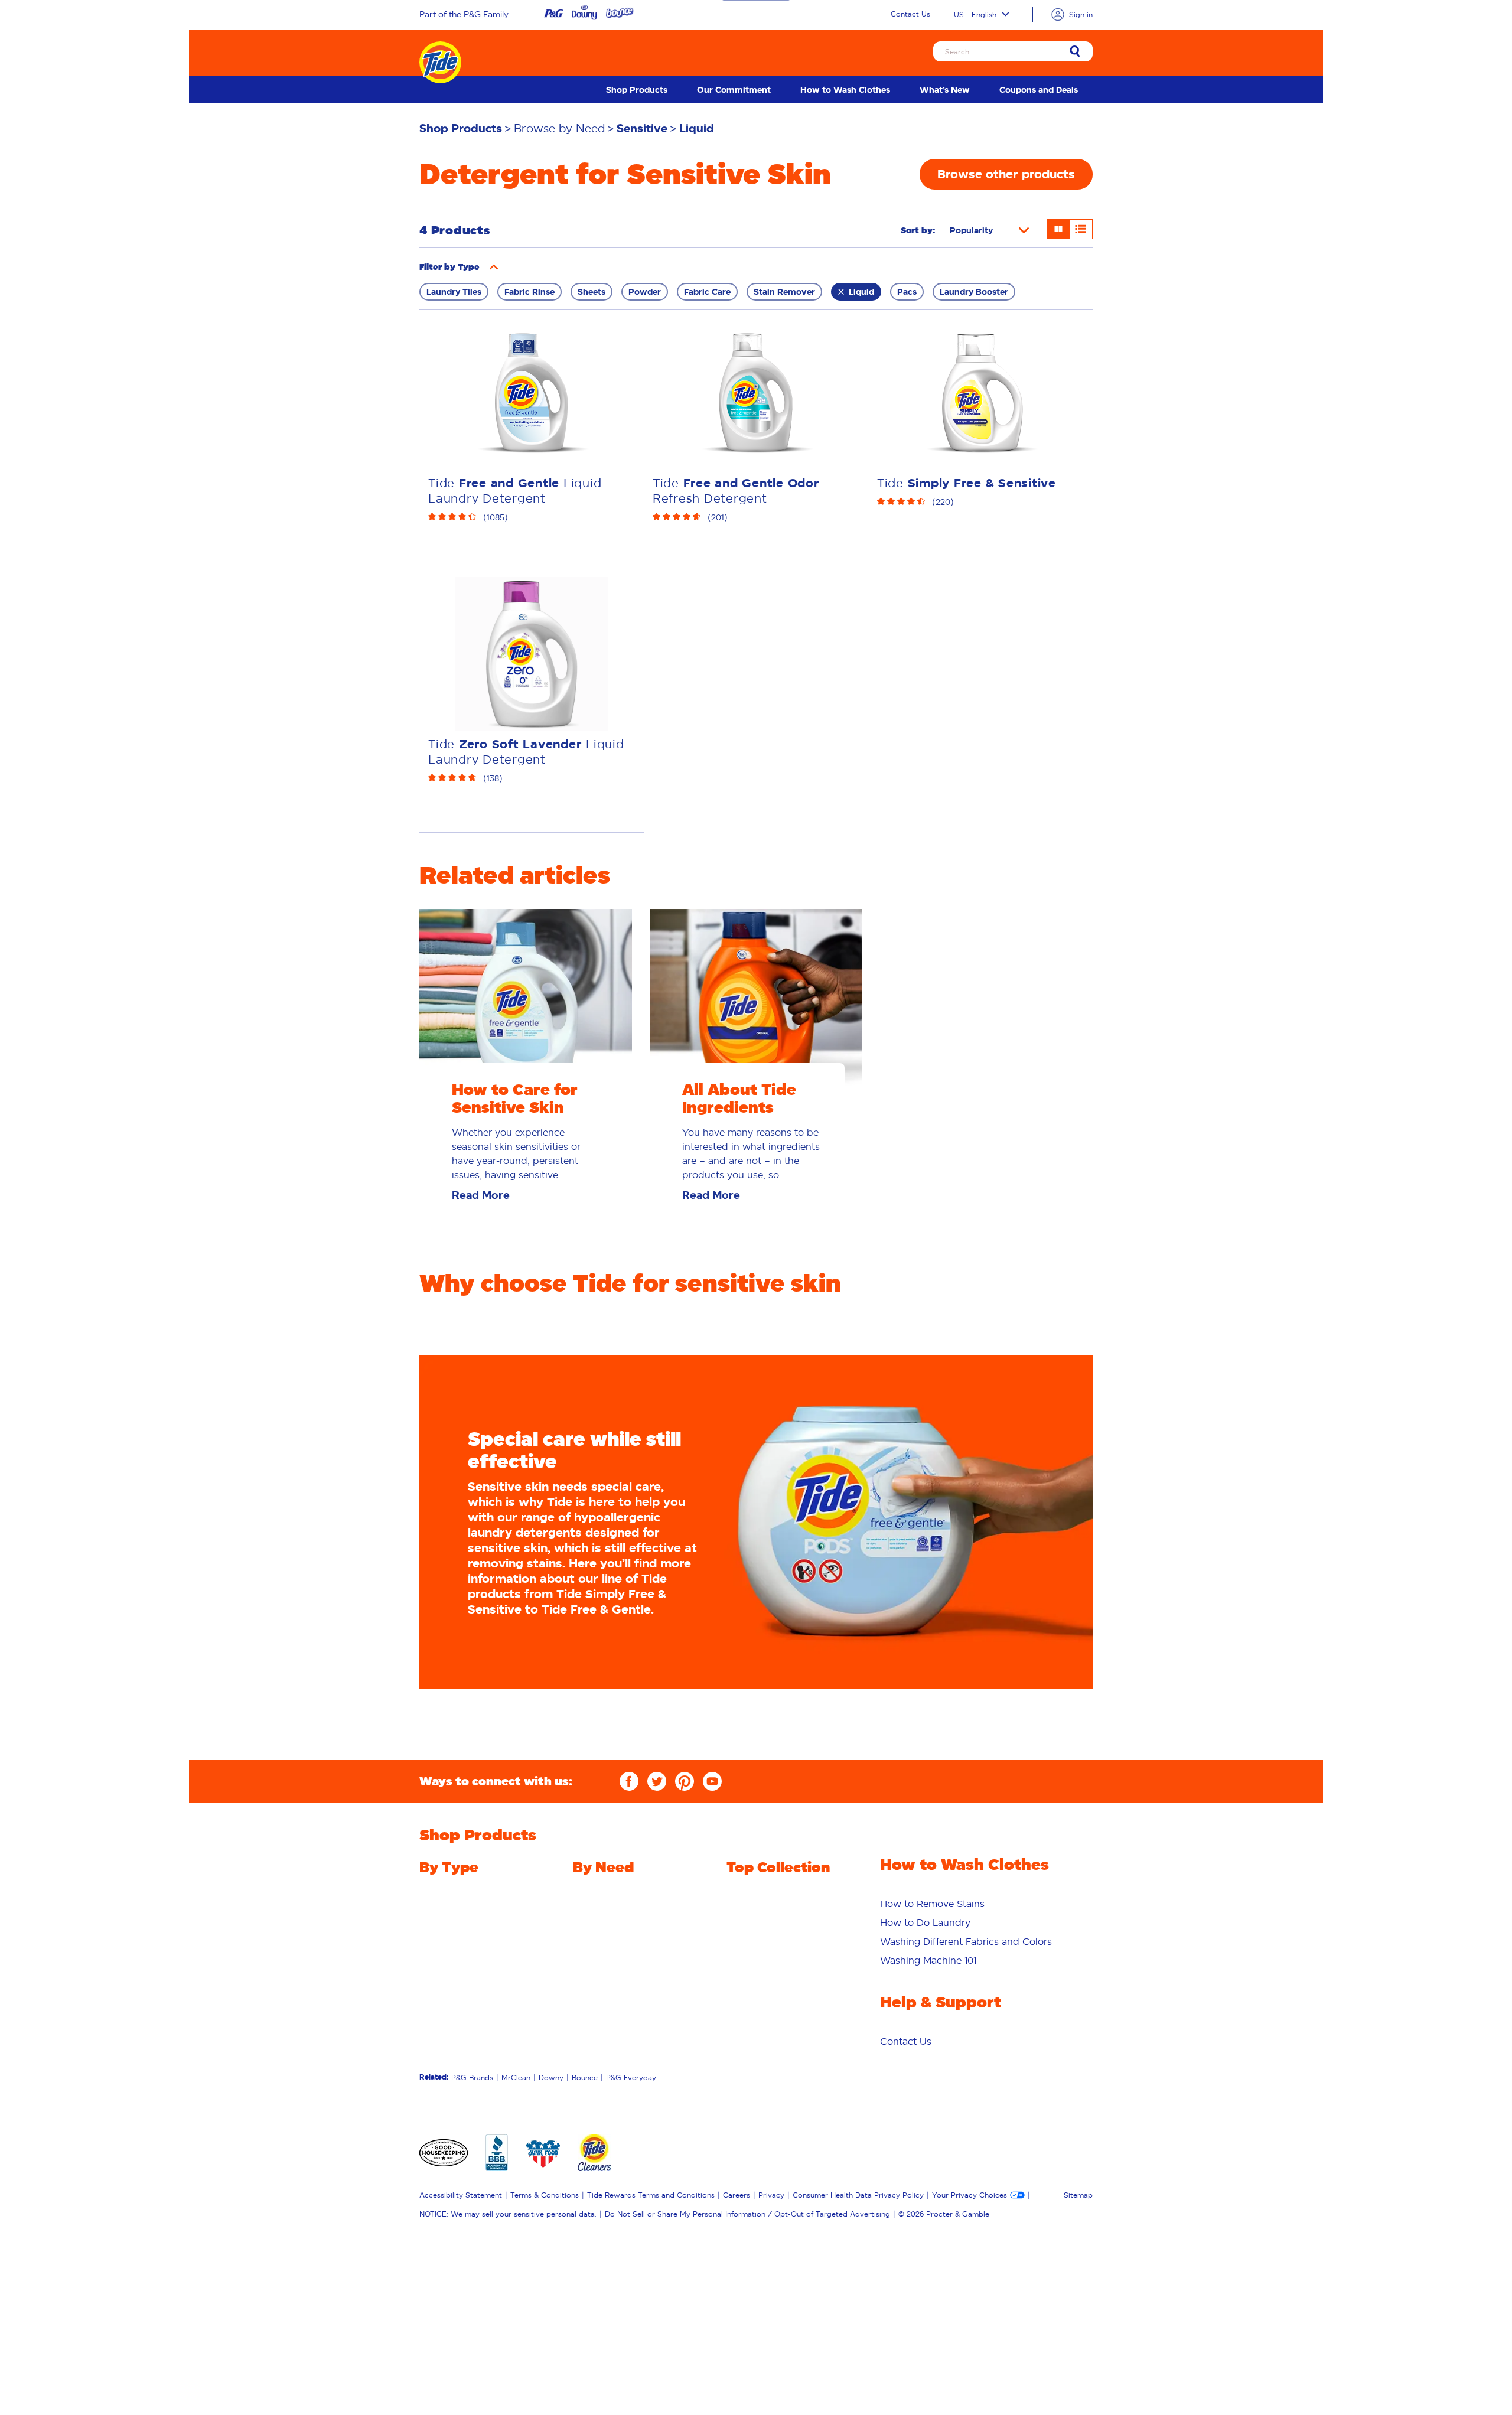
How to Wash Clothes (845, 90)
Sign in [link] (1081, 14)
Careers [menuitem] (737, 2268)
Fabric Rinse (529, 292)
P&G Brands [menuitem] (472, 2151)
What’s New (945, 90)
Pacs (907, 292)
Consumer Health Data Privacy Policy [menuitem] (858, 2268)
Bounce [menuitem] (585, 2151)
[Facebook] (629, 1855)
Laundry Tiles (454, 292)
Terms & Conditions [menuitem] (545, 2268)
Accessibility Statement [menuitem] (461, 2268)
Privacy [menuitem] (771, 2268)
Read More (481, 1268)
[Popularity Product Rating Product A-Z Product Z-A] (989, 230)
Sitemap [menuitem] (1078, 2268)
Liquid (861, 292)
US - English (975, 14)
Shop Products (637, 90)
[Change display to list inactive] (1081, 229)
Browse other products (1006, 174)
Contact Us (910, 14)
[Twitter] (657, 1855)
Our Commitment (734, 90)
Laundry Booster (974, 292)
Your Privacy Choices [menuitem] (970, 2268)
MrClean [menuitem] (516, 2151)
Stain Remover (784, 292)
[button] (494, 267)
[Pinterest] (685, 1855)
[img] (532, 518)
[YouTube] (712, 1855)
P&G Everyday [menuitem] (631, 2151)
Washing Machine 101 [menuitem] (928, 2033)
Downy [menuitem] (551, 2151)
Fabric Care (707, 292)
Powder (645, 292)
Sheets (592, 292)
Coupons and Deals (1039, 90)
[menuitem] (637, 90)
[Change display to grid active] (1058, 229)
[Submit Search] (1075, 52)
